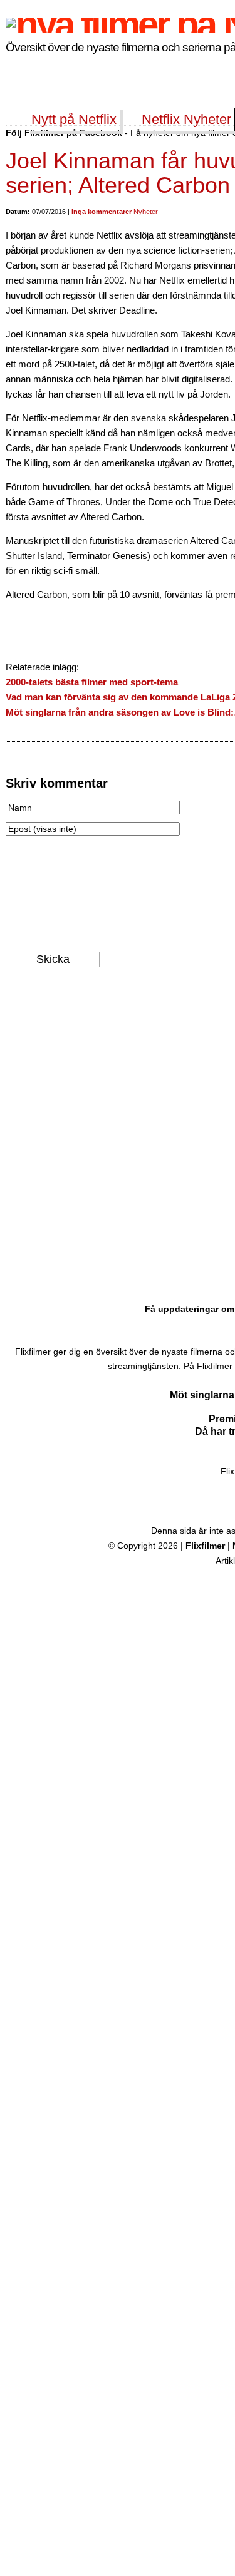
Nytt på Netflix (74, 119)
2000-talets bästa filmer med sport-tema (92, 682)
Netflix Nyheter (186, 119)
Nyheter (146, 212)
